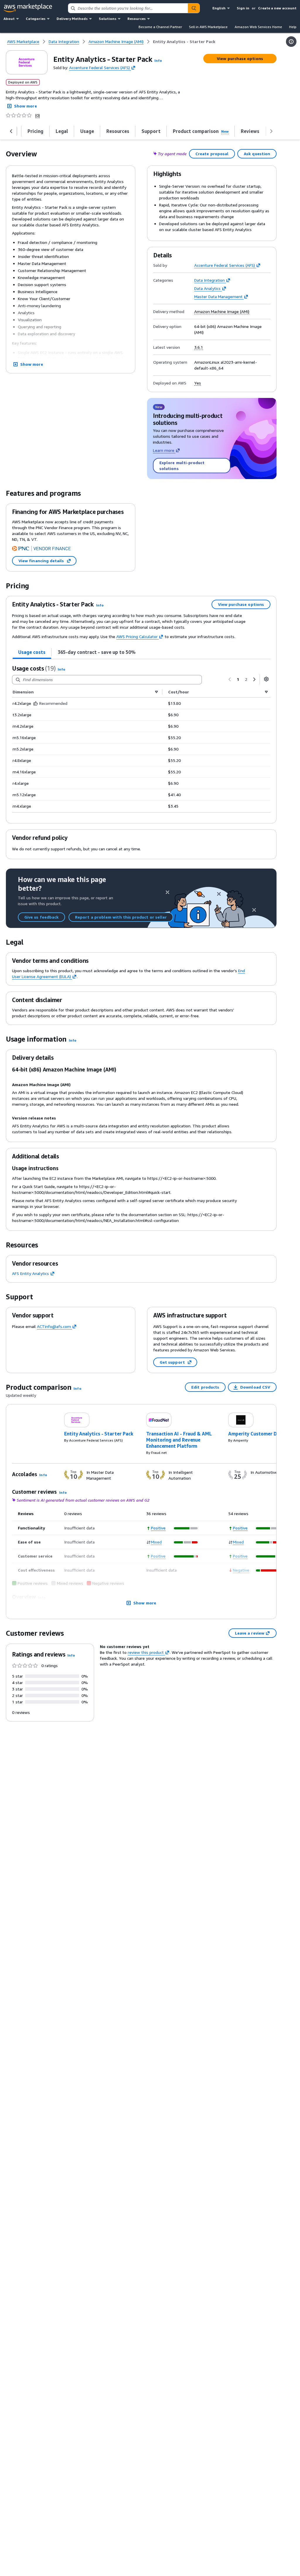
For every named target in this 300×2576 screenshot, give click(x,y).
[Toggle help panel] (291, 42)
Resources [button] (137, 19)
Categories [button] (36, 19)
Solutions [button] (108, 19)
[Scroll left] (11, 131)
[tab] (32, 652)
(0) (37, 115)
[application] (186, 1528)
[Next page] (254, 679)
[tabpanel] (141, 738)
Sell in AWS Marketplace (208, 27)
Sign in (243, 8)
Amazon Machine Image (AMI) (222, 312)
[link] (184, 42)
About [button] (9, 19)
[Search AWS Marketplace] (194, 8)
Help (293, 27)
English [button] (219, 8)
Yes (198, 383)
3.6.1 (199, 347)
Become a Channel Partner (160, 27)
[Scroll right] (271, 131)
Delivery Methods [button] (72, 19)
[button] (158, 60)
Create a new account (277, 8)
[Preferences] (266, 679)
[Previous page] (230, 679)
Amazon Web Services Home (258, 27)
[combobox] (128, 8)
